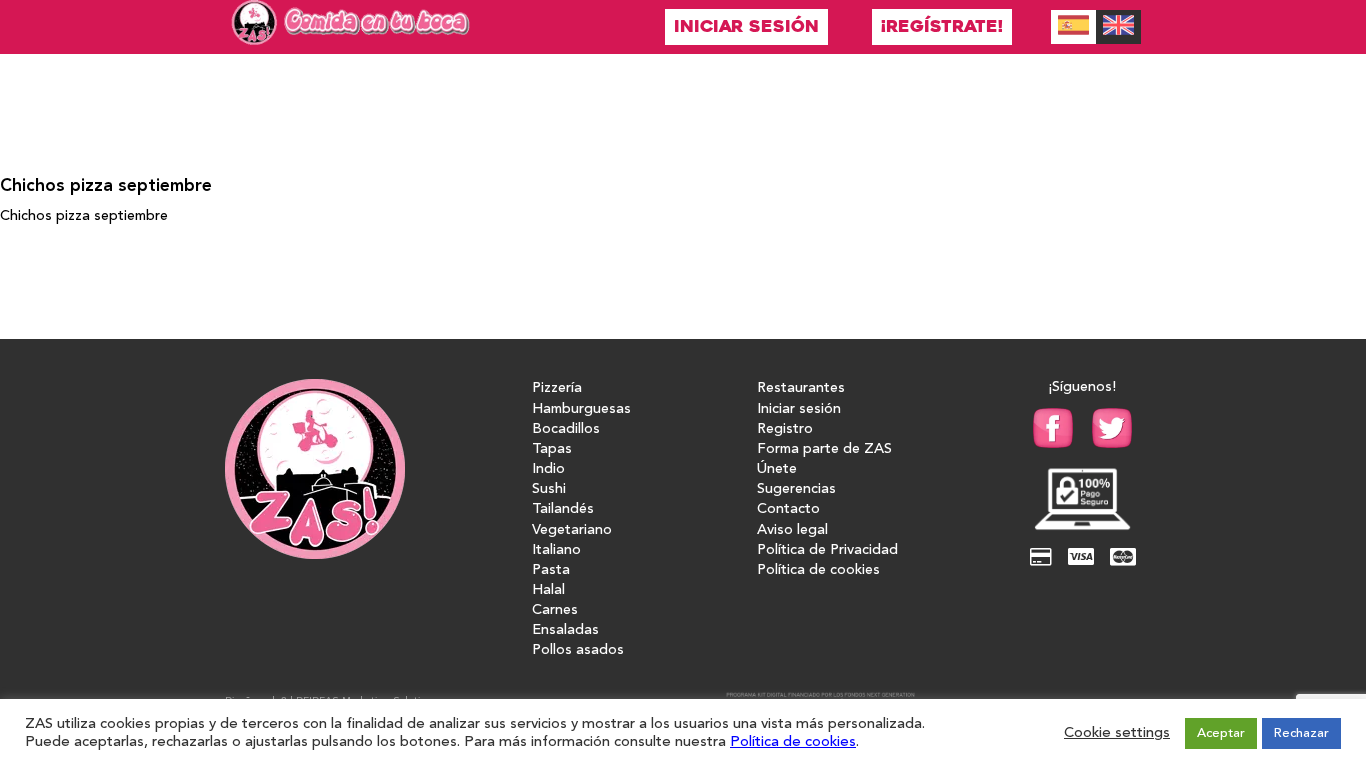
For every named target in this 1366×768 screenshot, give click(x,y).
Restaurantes (801, 388)
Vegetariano (572, 530)
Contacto (788, 509)
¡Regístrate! (942, 26)
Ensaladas (565, 630)
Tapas (552, 449)
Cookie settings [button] (1117, 733)
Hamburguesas (581, 409)
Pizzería (557, 388)
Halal (548, 590)
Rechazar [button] (1301, 733)
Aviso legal (792, 530)
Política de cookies (818, 570)
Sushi (549, 489)
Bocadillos (566, 429)
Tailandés (563, 509)
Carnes (555, 610)
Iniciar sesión (746, 26)
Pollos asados (578, 650)
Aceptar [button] (1221, 733)
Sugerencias (796, 489)
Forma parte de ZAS (824, 449)
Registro (785, 429)
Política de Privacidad (827, 550)
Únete (777, 469)
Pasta (551, 570)
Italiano (556, 550)
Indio (548, 469)
